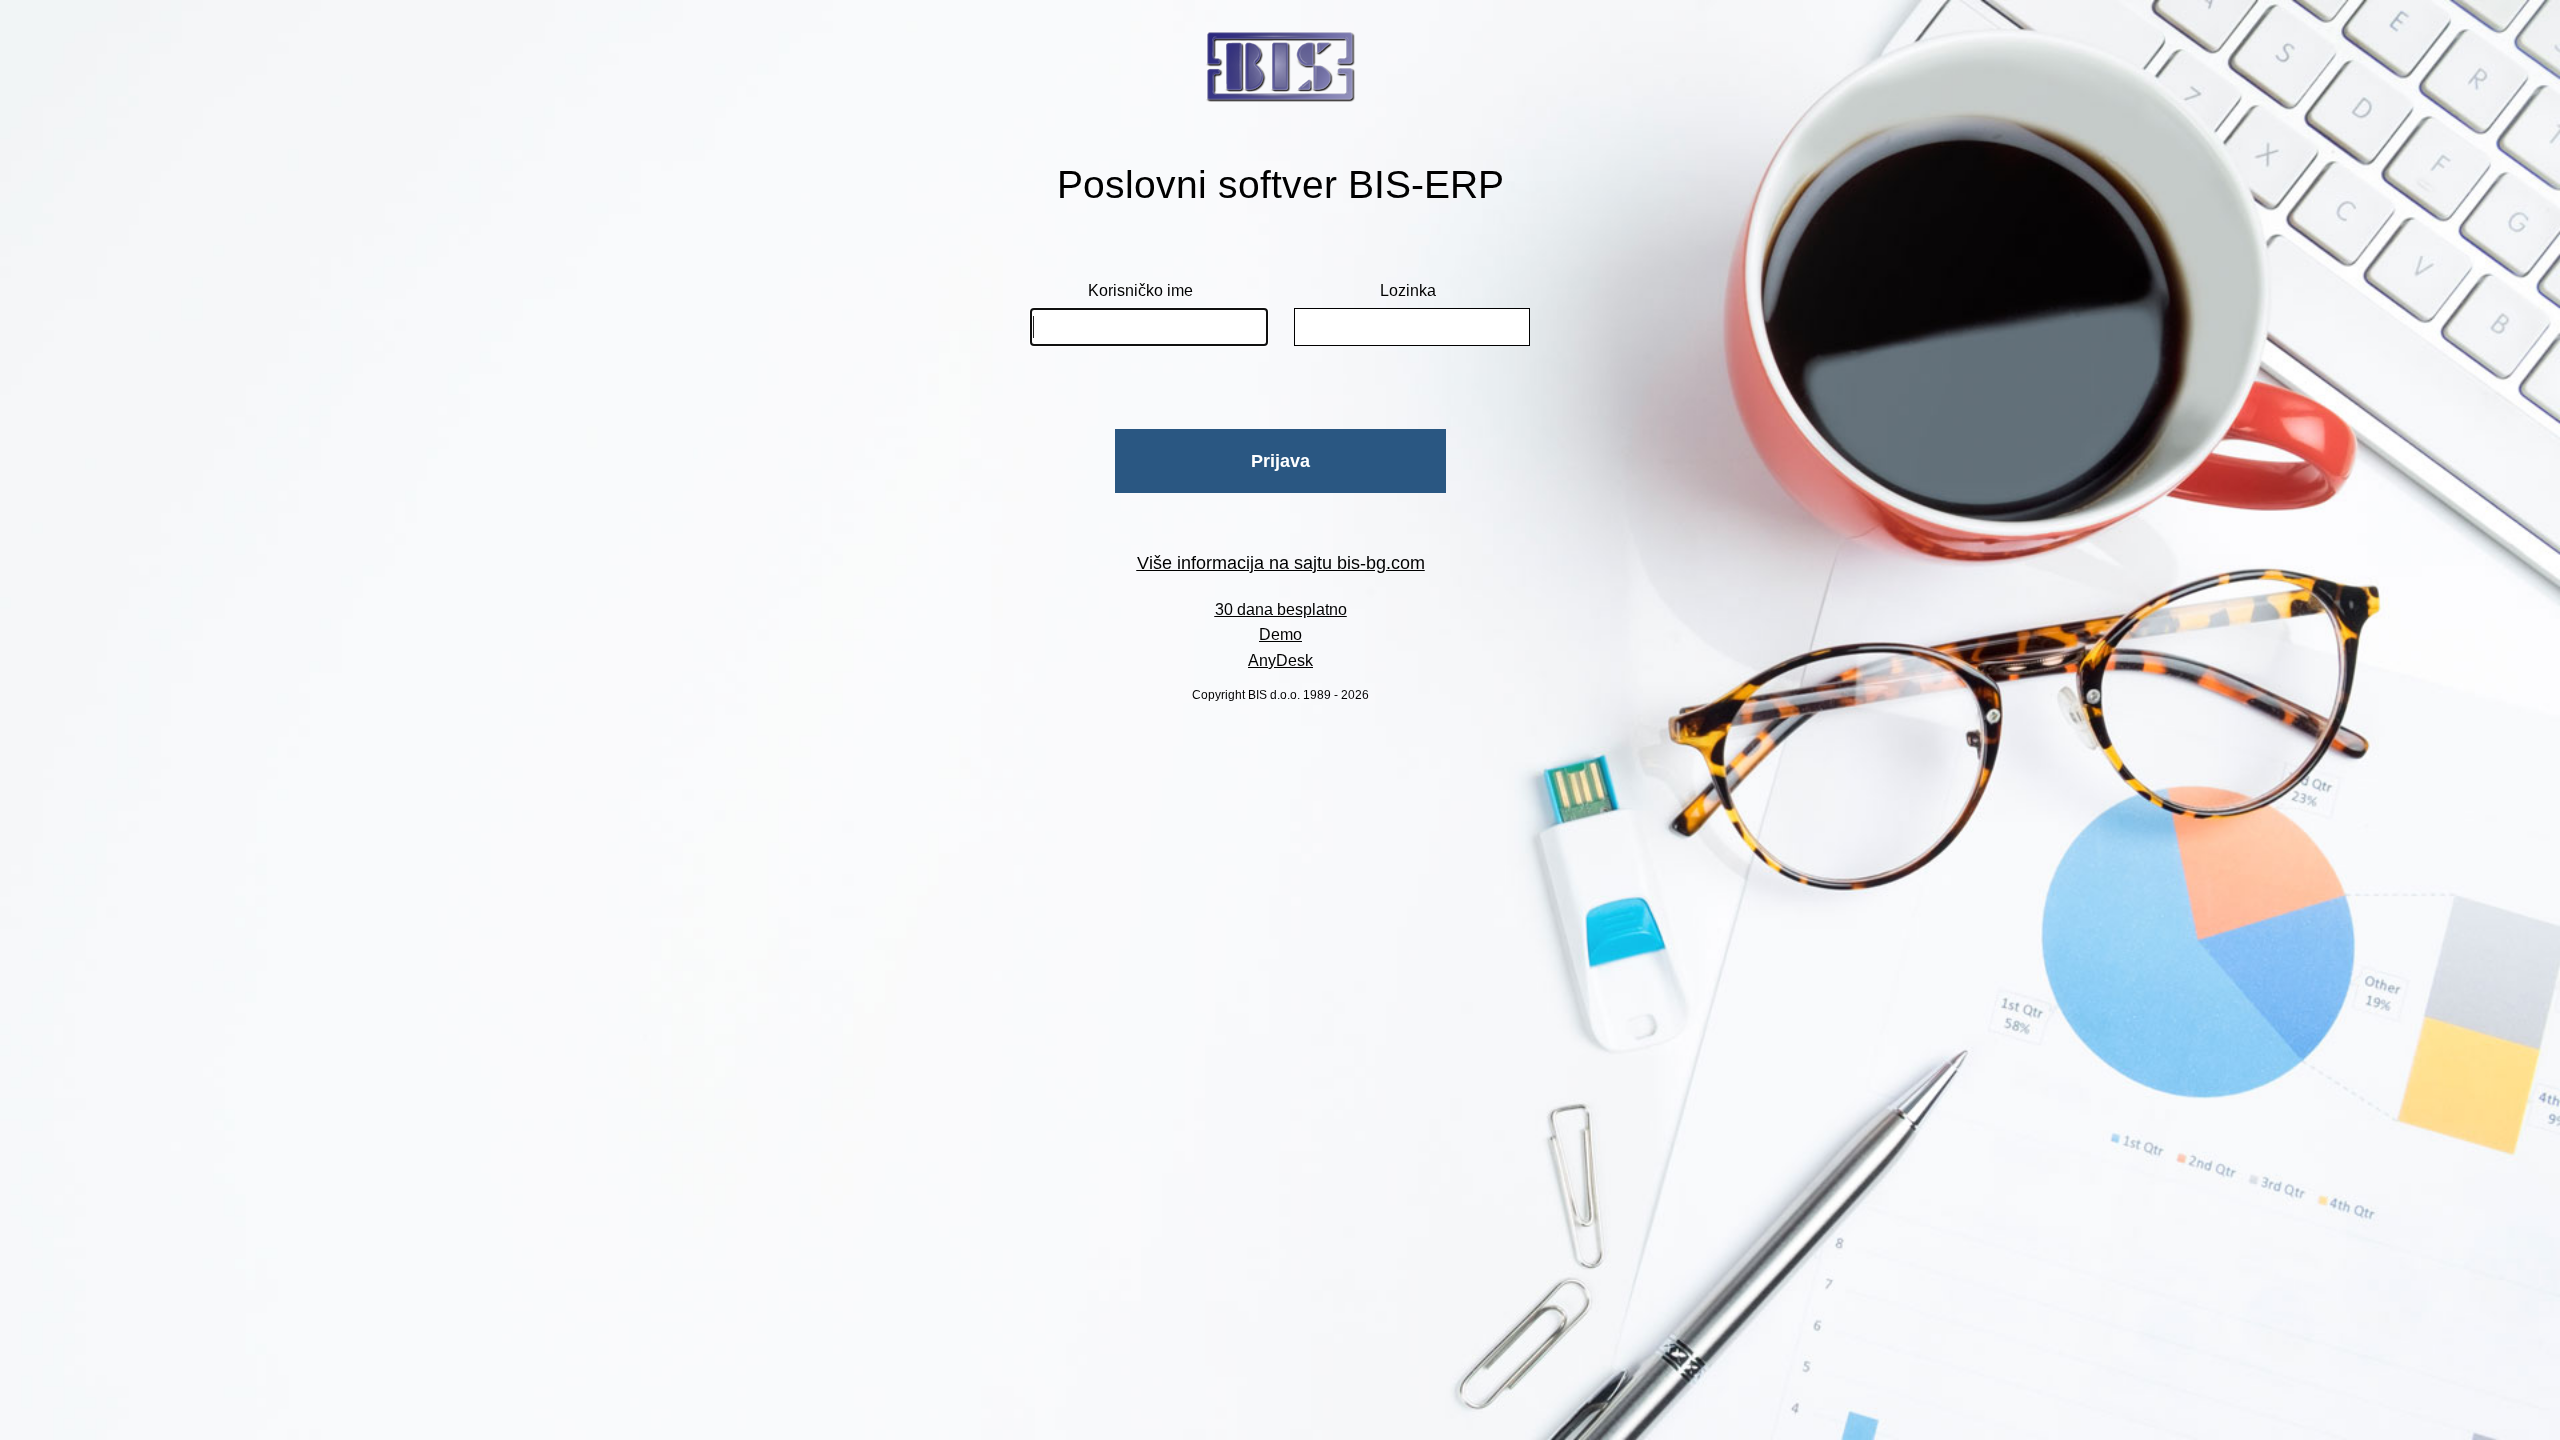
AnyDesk (1280, 660)
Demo (1280, 634)
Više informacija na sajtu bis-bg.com (1281, 563)
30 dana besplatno (1281, 609)
